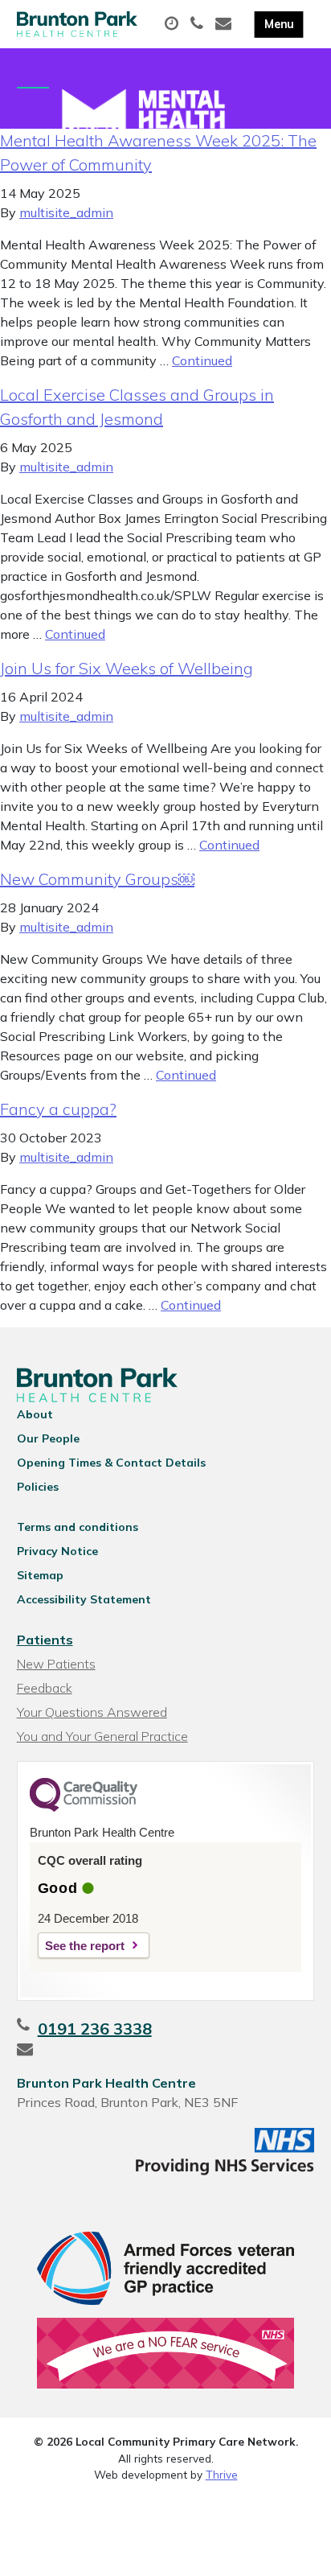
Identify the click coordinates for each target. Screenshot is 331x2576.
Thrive (222, 2474)
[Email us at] (225, 24)
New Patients (56, 1664)
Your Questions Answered (92, 1712)
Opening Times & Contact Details (111, 1463)
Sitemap (40, 1575)
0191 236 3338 (95, 2029)
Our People (48, 1438)
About (35, 1414)
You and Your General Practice (102, 1736)
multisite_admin (66, 212)
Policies (38, 1487)
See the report (85, 1946)
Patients (45, 1640)
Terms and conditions (78, 1527)
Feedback (45, 1688)
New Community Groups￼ (97, 879)
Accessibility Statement (84, 1599)
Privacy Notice (57, 1551)
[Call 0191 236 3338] (199, 24)
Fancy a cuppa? (58, 1109)
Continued (202, 360)
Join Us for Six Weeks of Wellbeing (127, 668)
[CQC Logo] (84, 1808)
